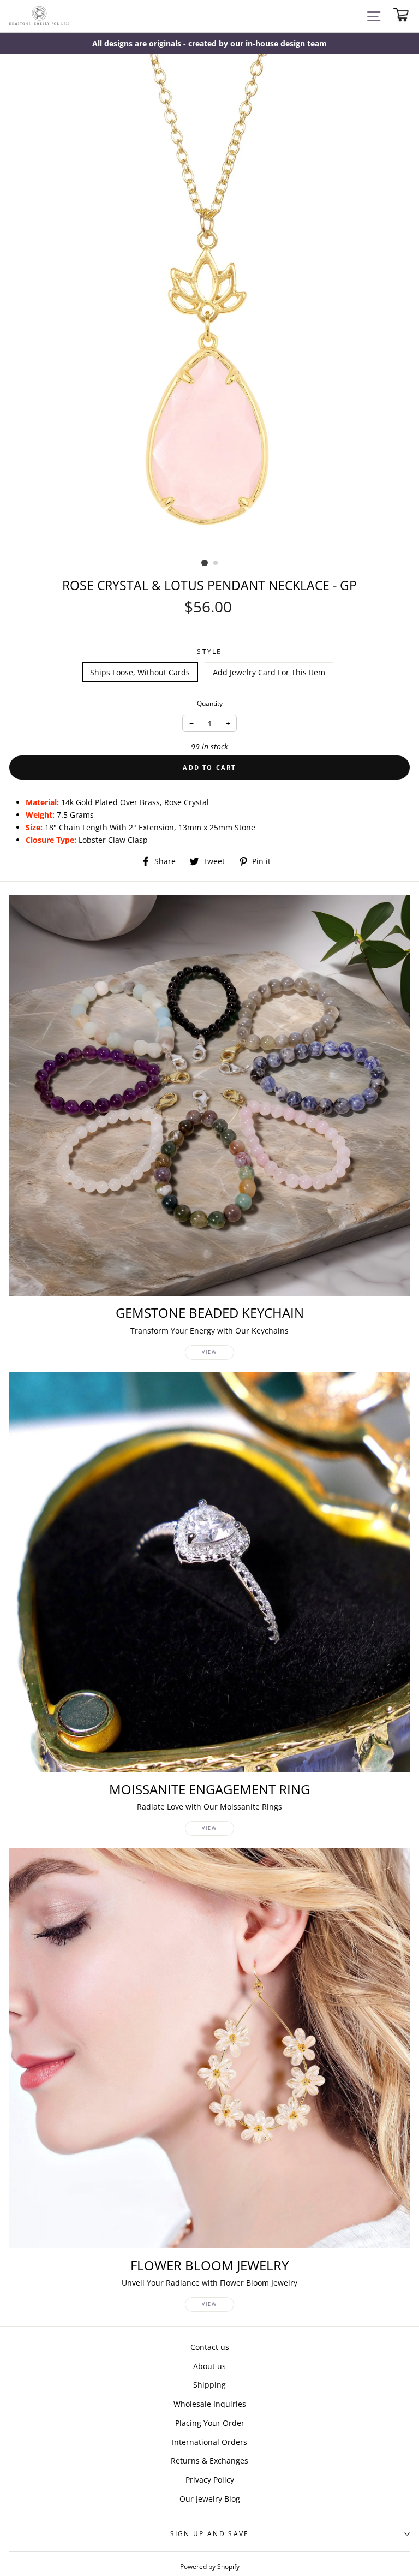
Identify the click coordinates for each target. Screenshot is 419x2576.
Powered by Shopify (210, 2566)
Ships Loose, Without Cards (140, 672)
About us (209, 2366)
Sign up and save (210, 2534)
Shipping (209, 2385)
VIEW (209, 1352)
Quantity (210, 703)
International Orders (209, 2442)
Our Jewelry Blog (210, 2499)
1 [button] (205, 563)
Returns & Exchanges (209, 2461)
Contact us (210, 2347)
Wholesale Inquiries (210, 2404)
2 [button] (216, 563)
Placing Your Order (210, 2423)
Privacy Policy (210, 2480)
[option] (209, 43)
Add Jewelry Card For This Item (269, 672)
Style (209, 652)
